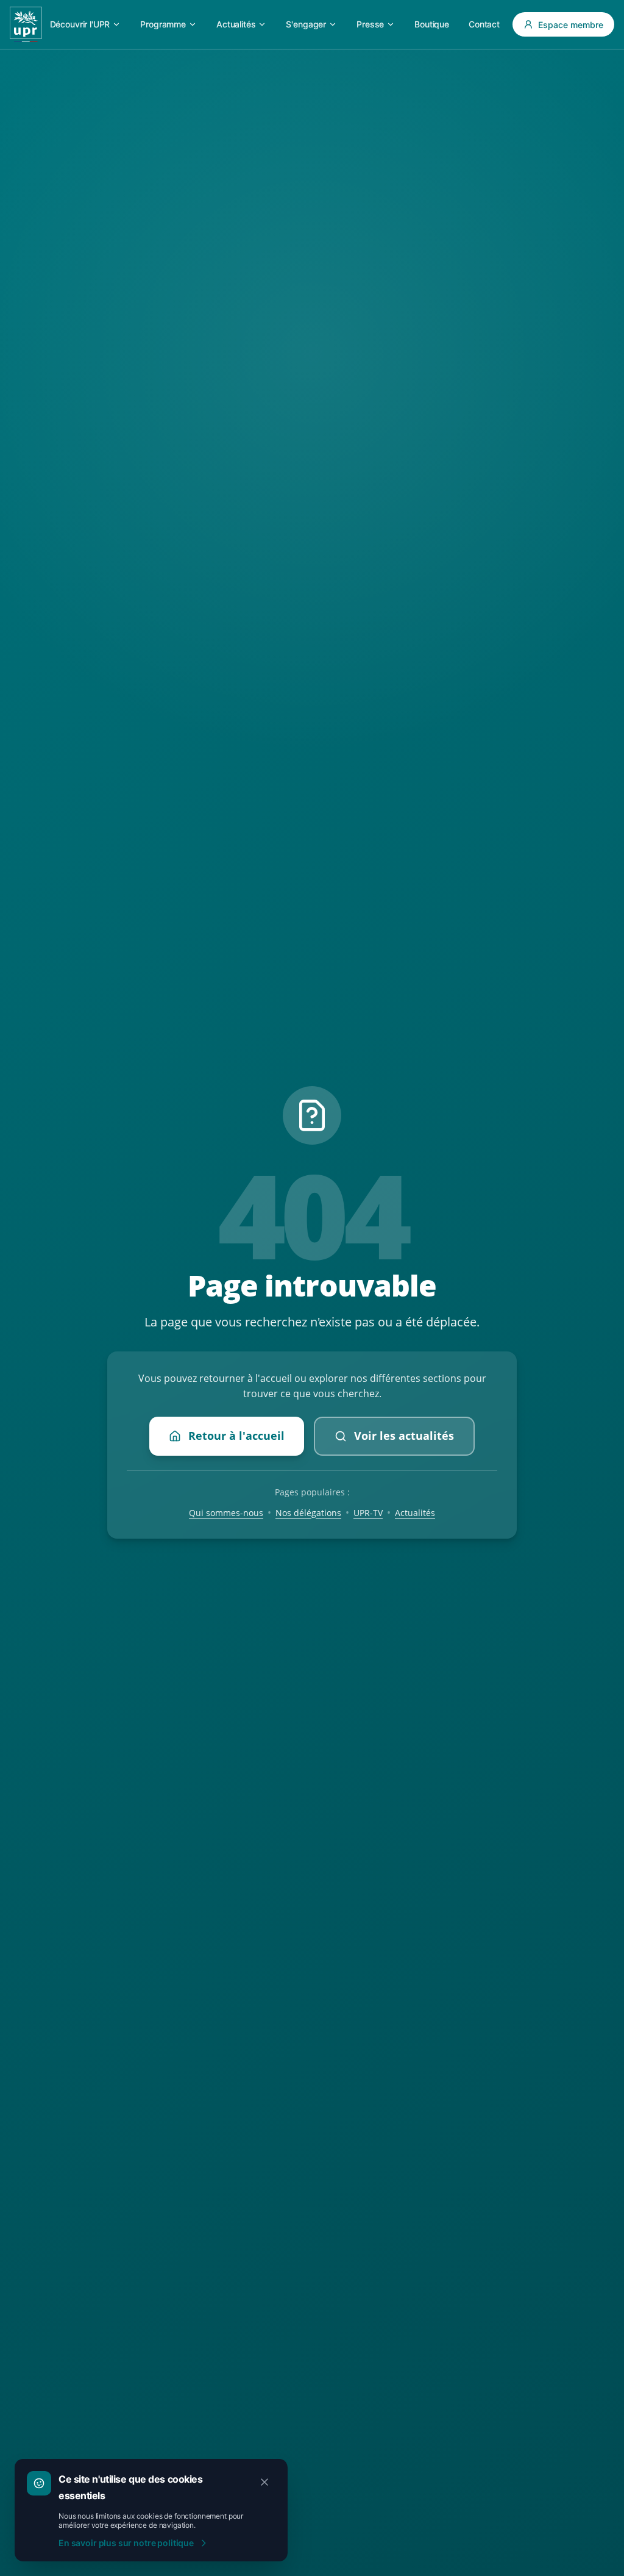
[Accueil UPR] (26, 24)
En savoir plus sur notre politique (126, 2543)
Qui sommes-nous (226, 1513)
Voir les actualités (404, 1436)
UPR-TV (368, 1513)
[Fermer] (264, 2482)
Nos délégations (308, 1513)
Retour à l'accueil (236, 1436)
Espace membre (571, 25)
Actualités (415, 1513)
